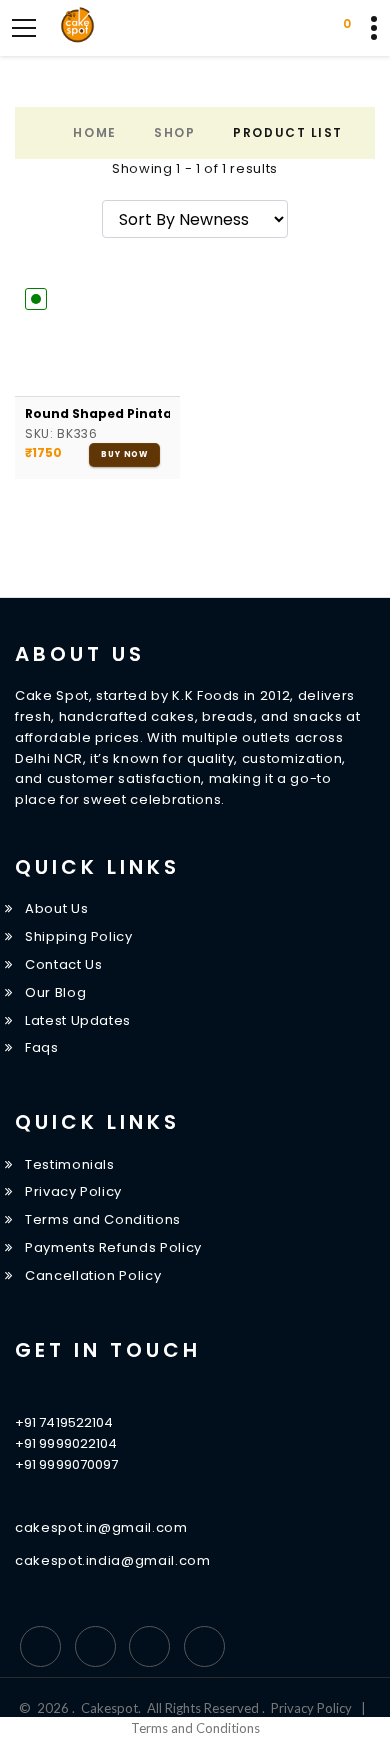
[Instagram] (149, 1646)
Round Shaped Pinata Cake (97, 413)
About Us (56, 908)
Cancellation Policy (93, 1275)
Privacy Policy (73, 1191)
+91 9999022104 (66, 1443)
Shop (174, 132)
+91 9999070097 (66, 1464)
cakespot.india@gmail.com (113, 1560)
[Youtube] (204, 1646)
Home (94, 132)
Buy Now (124, 454)
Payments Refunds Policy (113, 1247)
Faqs (42, 1047)
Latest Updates (78, 1020)
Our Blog (55, 992)
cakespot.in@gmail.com (101, 1527)
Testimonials (70, 1164)
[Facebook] (40, 1646)
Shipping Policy (79, 936)
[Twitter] (95, 1646)
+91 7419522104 (64, 1422)
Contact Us (64, 964)
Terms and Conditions (103, 1219)
